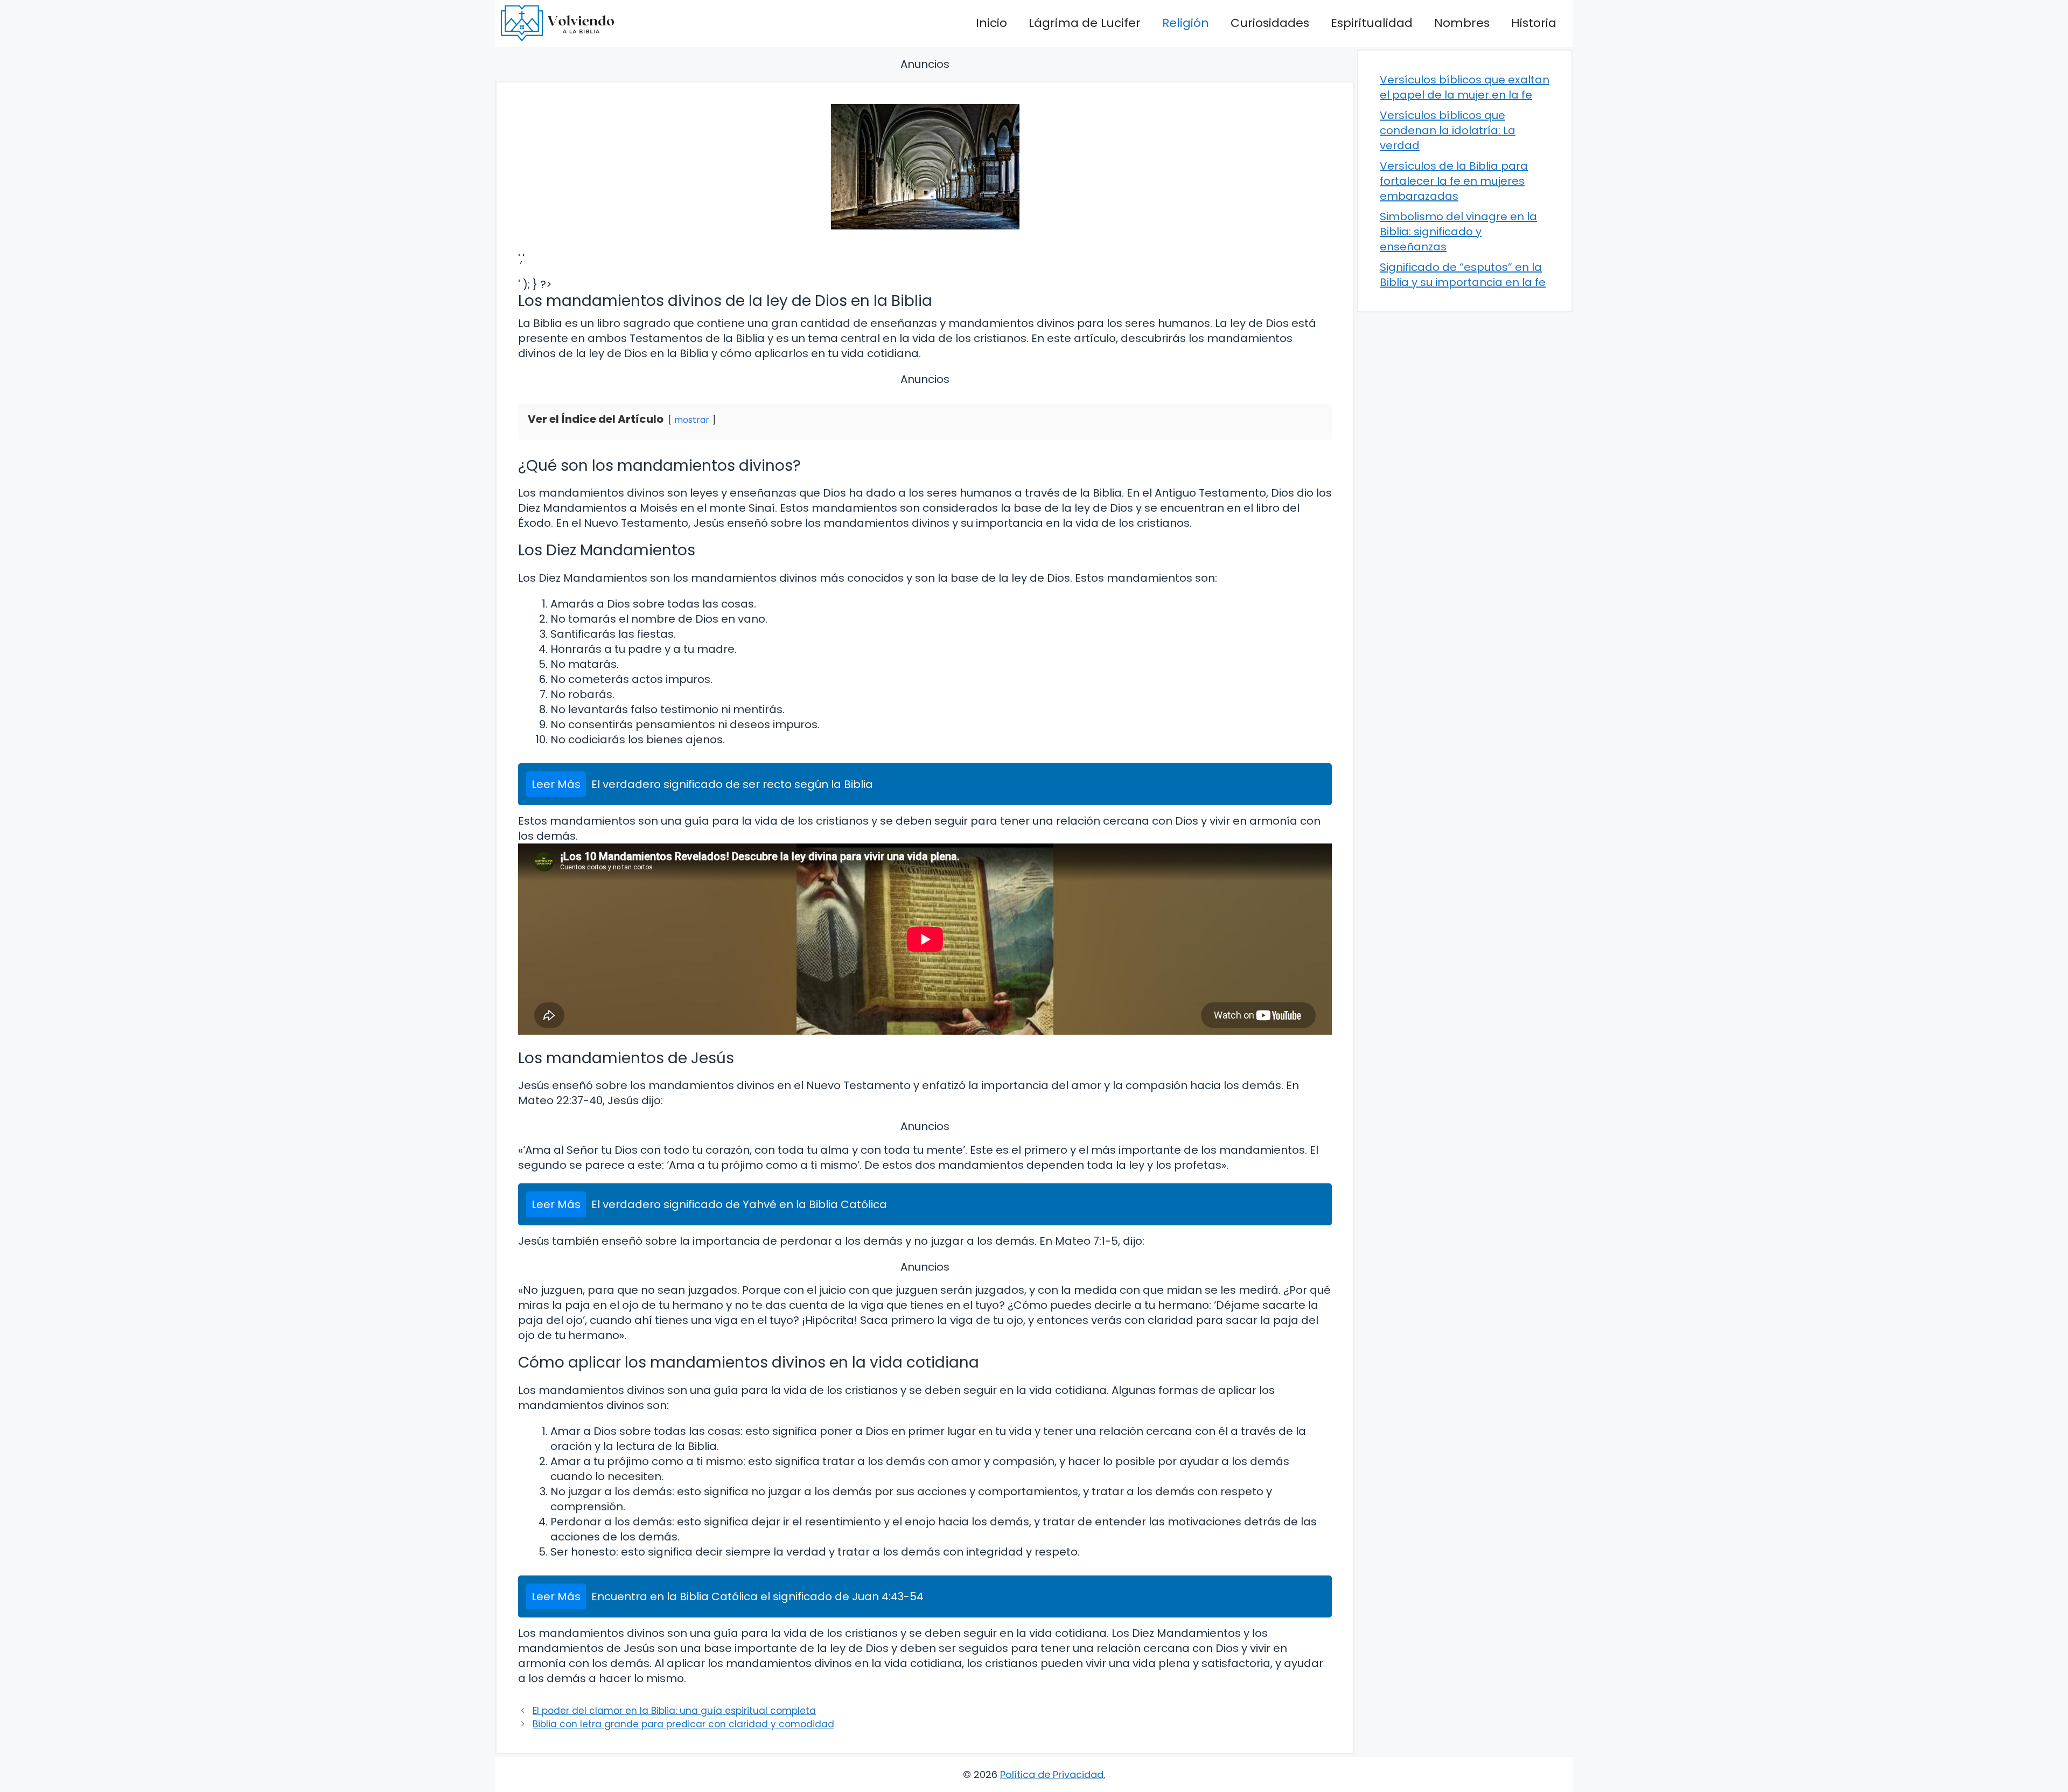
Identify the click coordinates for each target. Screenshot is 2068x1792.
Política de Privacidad (1052, 1774)
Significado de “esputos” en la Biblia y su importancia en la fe (1463, 275)
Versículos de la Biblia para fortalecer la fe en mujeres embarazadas (1454, 181)
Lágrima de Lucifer (1085, 23)
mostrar (692, 420)
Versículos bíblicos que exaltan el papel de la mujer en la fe (1465, 87)
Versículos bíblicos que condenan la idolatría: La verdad (1448, 130)
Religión (1186, 23)
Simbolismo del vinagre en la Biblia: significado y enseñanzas (1458, 232)
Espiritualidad (1372, 23)
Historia (1534, 23)
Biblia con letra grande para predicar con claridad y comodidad (683, 1724)
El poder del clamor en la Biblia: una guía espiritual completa (674, 1711)
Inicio (991, 23)
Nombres (1462, 23)
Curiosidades (1270, 23)
